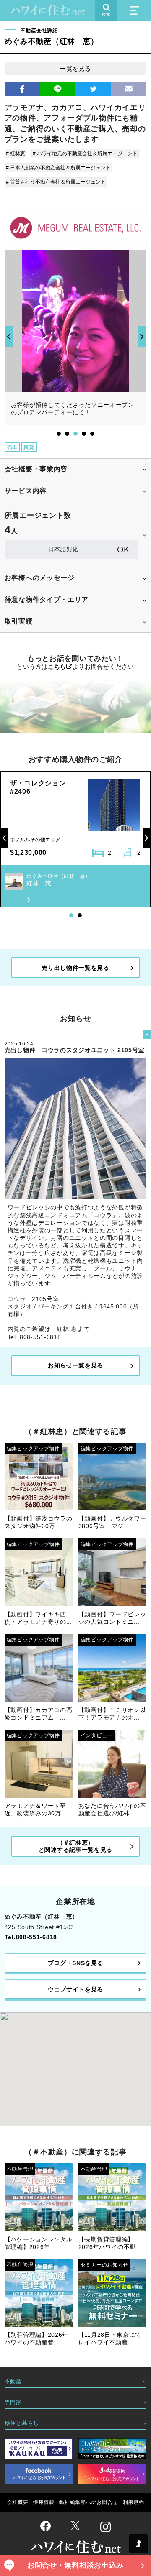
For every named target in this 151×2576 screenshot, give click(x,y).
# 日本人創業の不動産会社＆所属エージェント (58, 168)
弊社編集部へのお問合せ (89, 2502)
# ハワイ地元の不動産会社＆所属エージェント (85, 153)
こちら (57, 667)
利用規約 (134, 2502)
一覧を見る (75, 69)
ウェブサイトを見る (75, 1989)
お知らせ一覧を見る (75, 1365)
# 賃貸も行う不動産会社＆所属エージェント (56, 182)
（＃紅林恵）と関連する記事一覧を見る (75, 1846)
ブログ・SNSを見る (76, 1963)
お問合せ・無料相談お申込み (75, 2565)
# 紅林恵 (16, 153)
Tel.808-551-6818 (31, 1937)
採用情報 (44, 2502)
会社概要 (18, 2502)
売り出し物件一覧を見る (75, 968)
